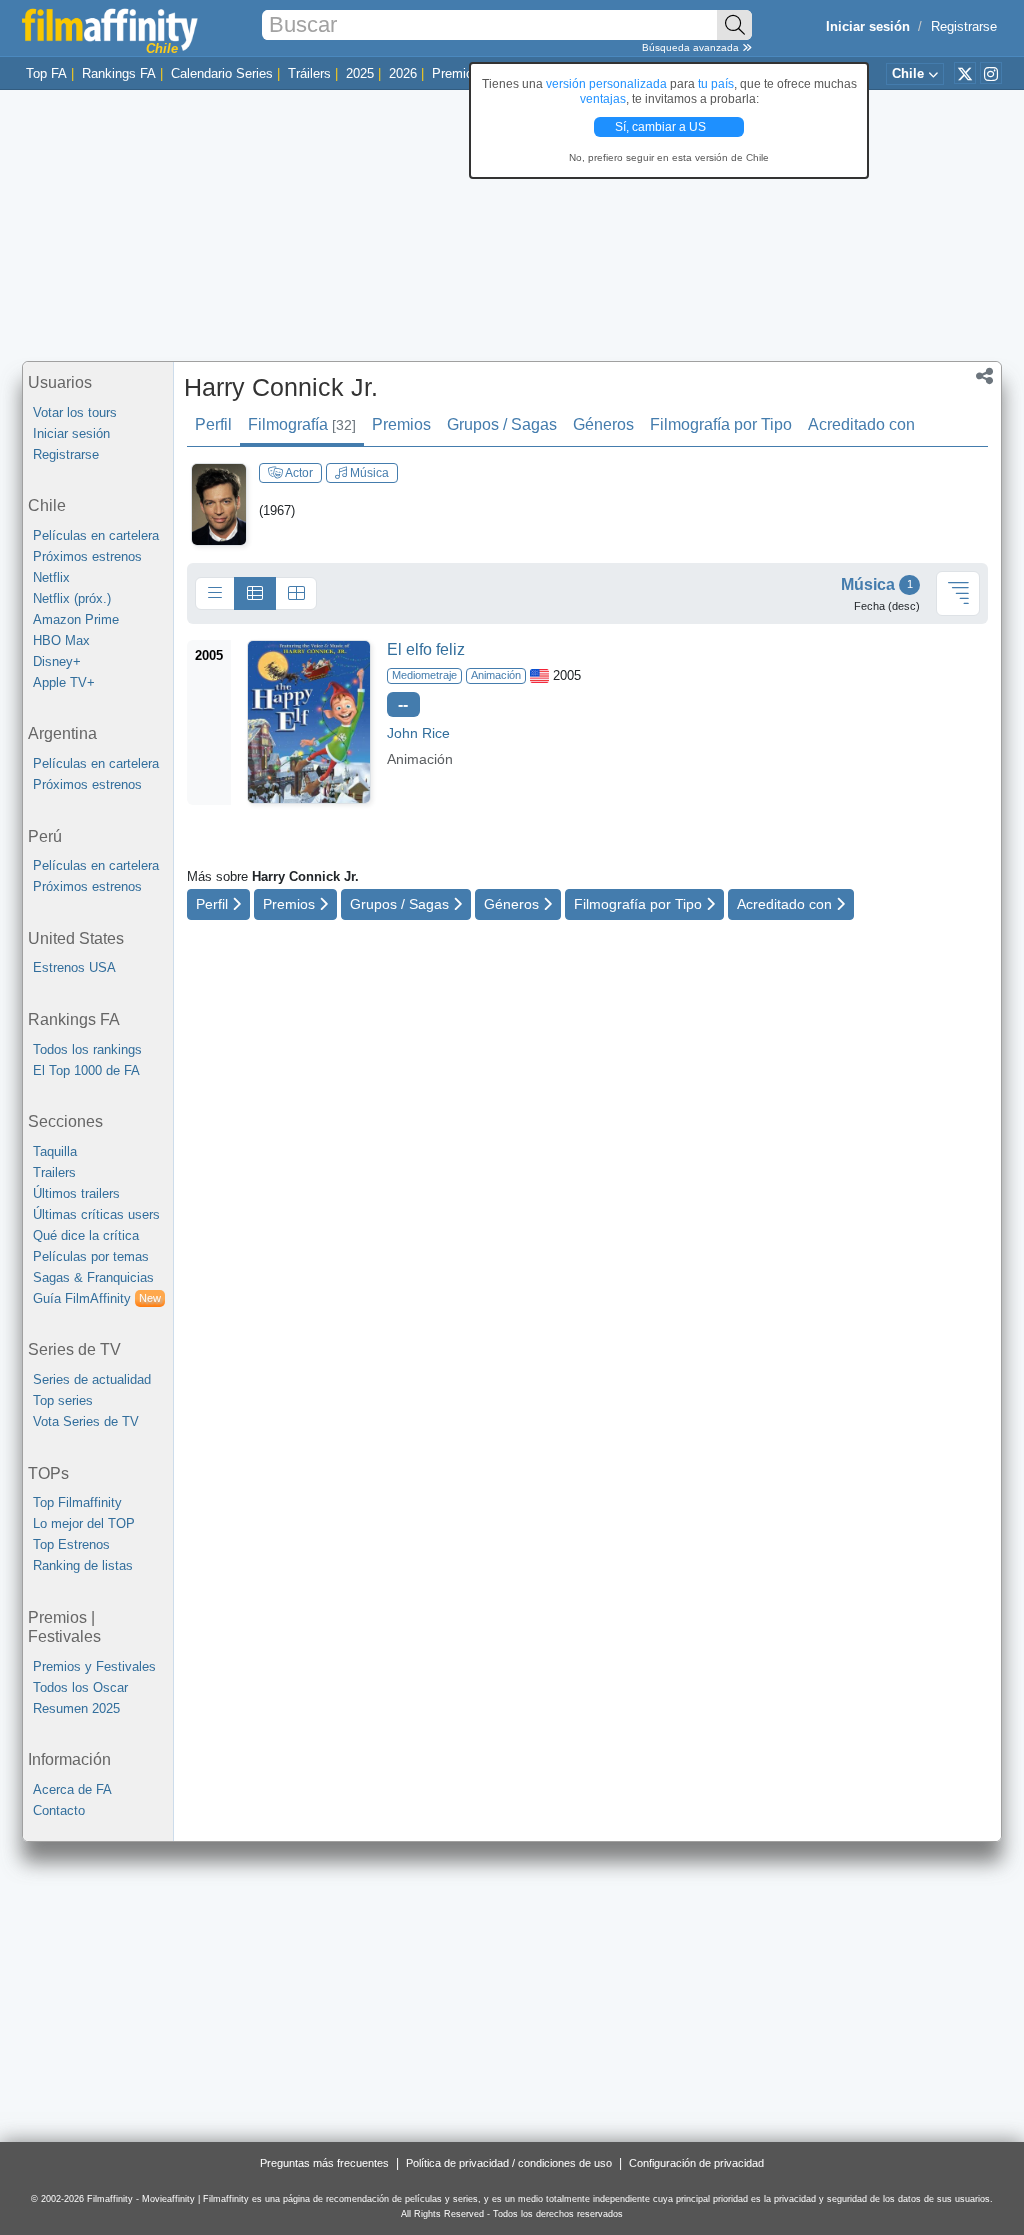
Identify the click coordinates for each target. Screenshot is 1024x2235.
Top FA (46, 73)
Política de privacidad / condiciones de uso (509, 2163)
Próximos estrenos (87, 556)
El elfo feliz (426, 649)
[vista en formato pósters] (296, 594)
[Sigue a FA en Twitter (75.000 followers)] (965, 73)
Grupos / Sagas (502, 424)
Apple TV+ (64, 682)
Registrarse (964, 26)
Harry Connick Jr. (281, 387)
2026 (403, 73)
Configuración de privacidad (696, 2163)
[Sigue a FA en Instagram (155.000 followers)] (991, 73)
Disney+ (57, 661)
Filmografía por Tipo (721, 424)
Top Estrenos (71, 1544)
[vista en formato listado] (255, 594)
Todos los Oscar (80, 1687)
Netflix (51, 577)
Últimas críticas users (96, 1214)
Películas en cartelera (96, 535)
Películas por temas (91, 1256)
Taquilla (55, 1151)
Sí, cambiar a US (662, 127)
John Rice (418, 733)
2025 (360, 73)
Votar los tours (75, 412)
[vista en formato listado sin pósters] (215, 594)
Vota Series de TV (86, 1421)
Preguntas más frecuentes (324, 2163)
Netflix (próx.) (72, 598)
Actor (298, 473)
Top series (63, 1400)
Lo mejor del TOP (84, 1523)
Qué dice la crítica (86, 1235)
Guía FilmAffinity (97, 1298)
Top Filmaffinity (77, 1502)
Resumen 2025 (76, 1708)
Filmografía (302, 424)
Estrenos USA (74, 967)
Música (368, 473)
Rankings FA (119, 73)
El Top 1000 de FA (86, 1070)
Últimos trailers (76, 1193)
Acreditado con (861, 424)
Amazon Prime (76, 619)
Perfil (213, 424)
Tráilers (309, 73)
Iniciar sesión (71, 433)
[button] (984, 378)
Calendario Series (222, 73)
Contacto (59, 1810)
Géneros (603, 424)
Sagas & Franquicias (93, 1277)
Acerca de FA (72, 1789)
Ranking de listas (83, 1565)
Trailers (54, 1172)
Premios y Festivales (94, 1666)
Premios (456, 73)
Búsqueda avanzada (692, 47)
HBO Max (61, 640)
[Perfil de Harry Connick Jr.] (219, 503)
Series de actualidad (92, 1379)
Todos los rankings (87, 1049)
